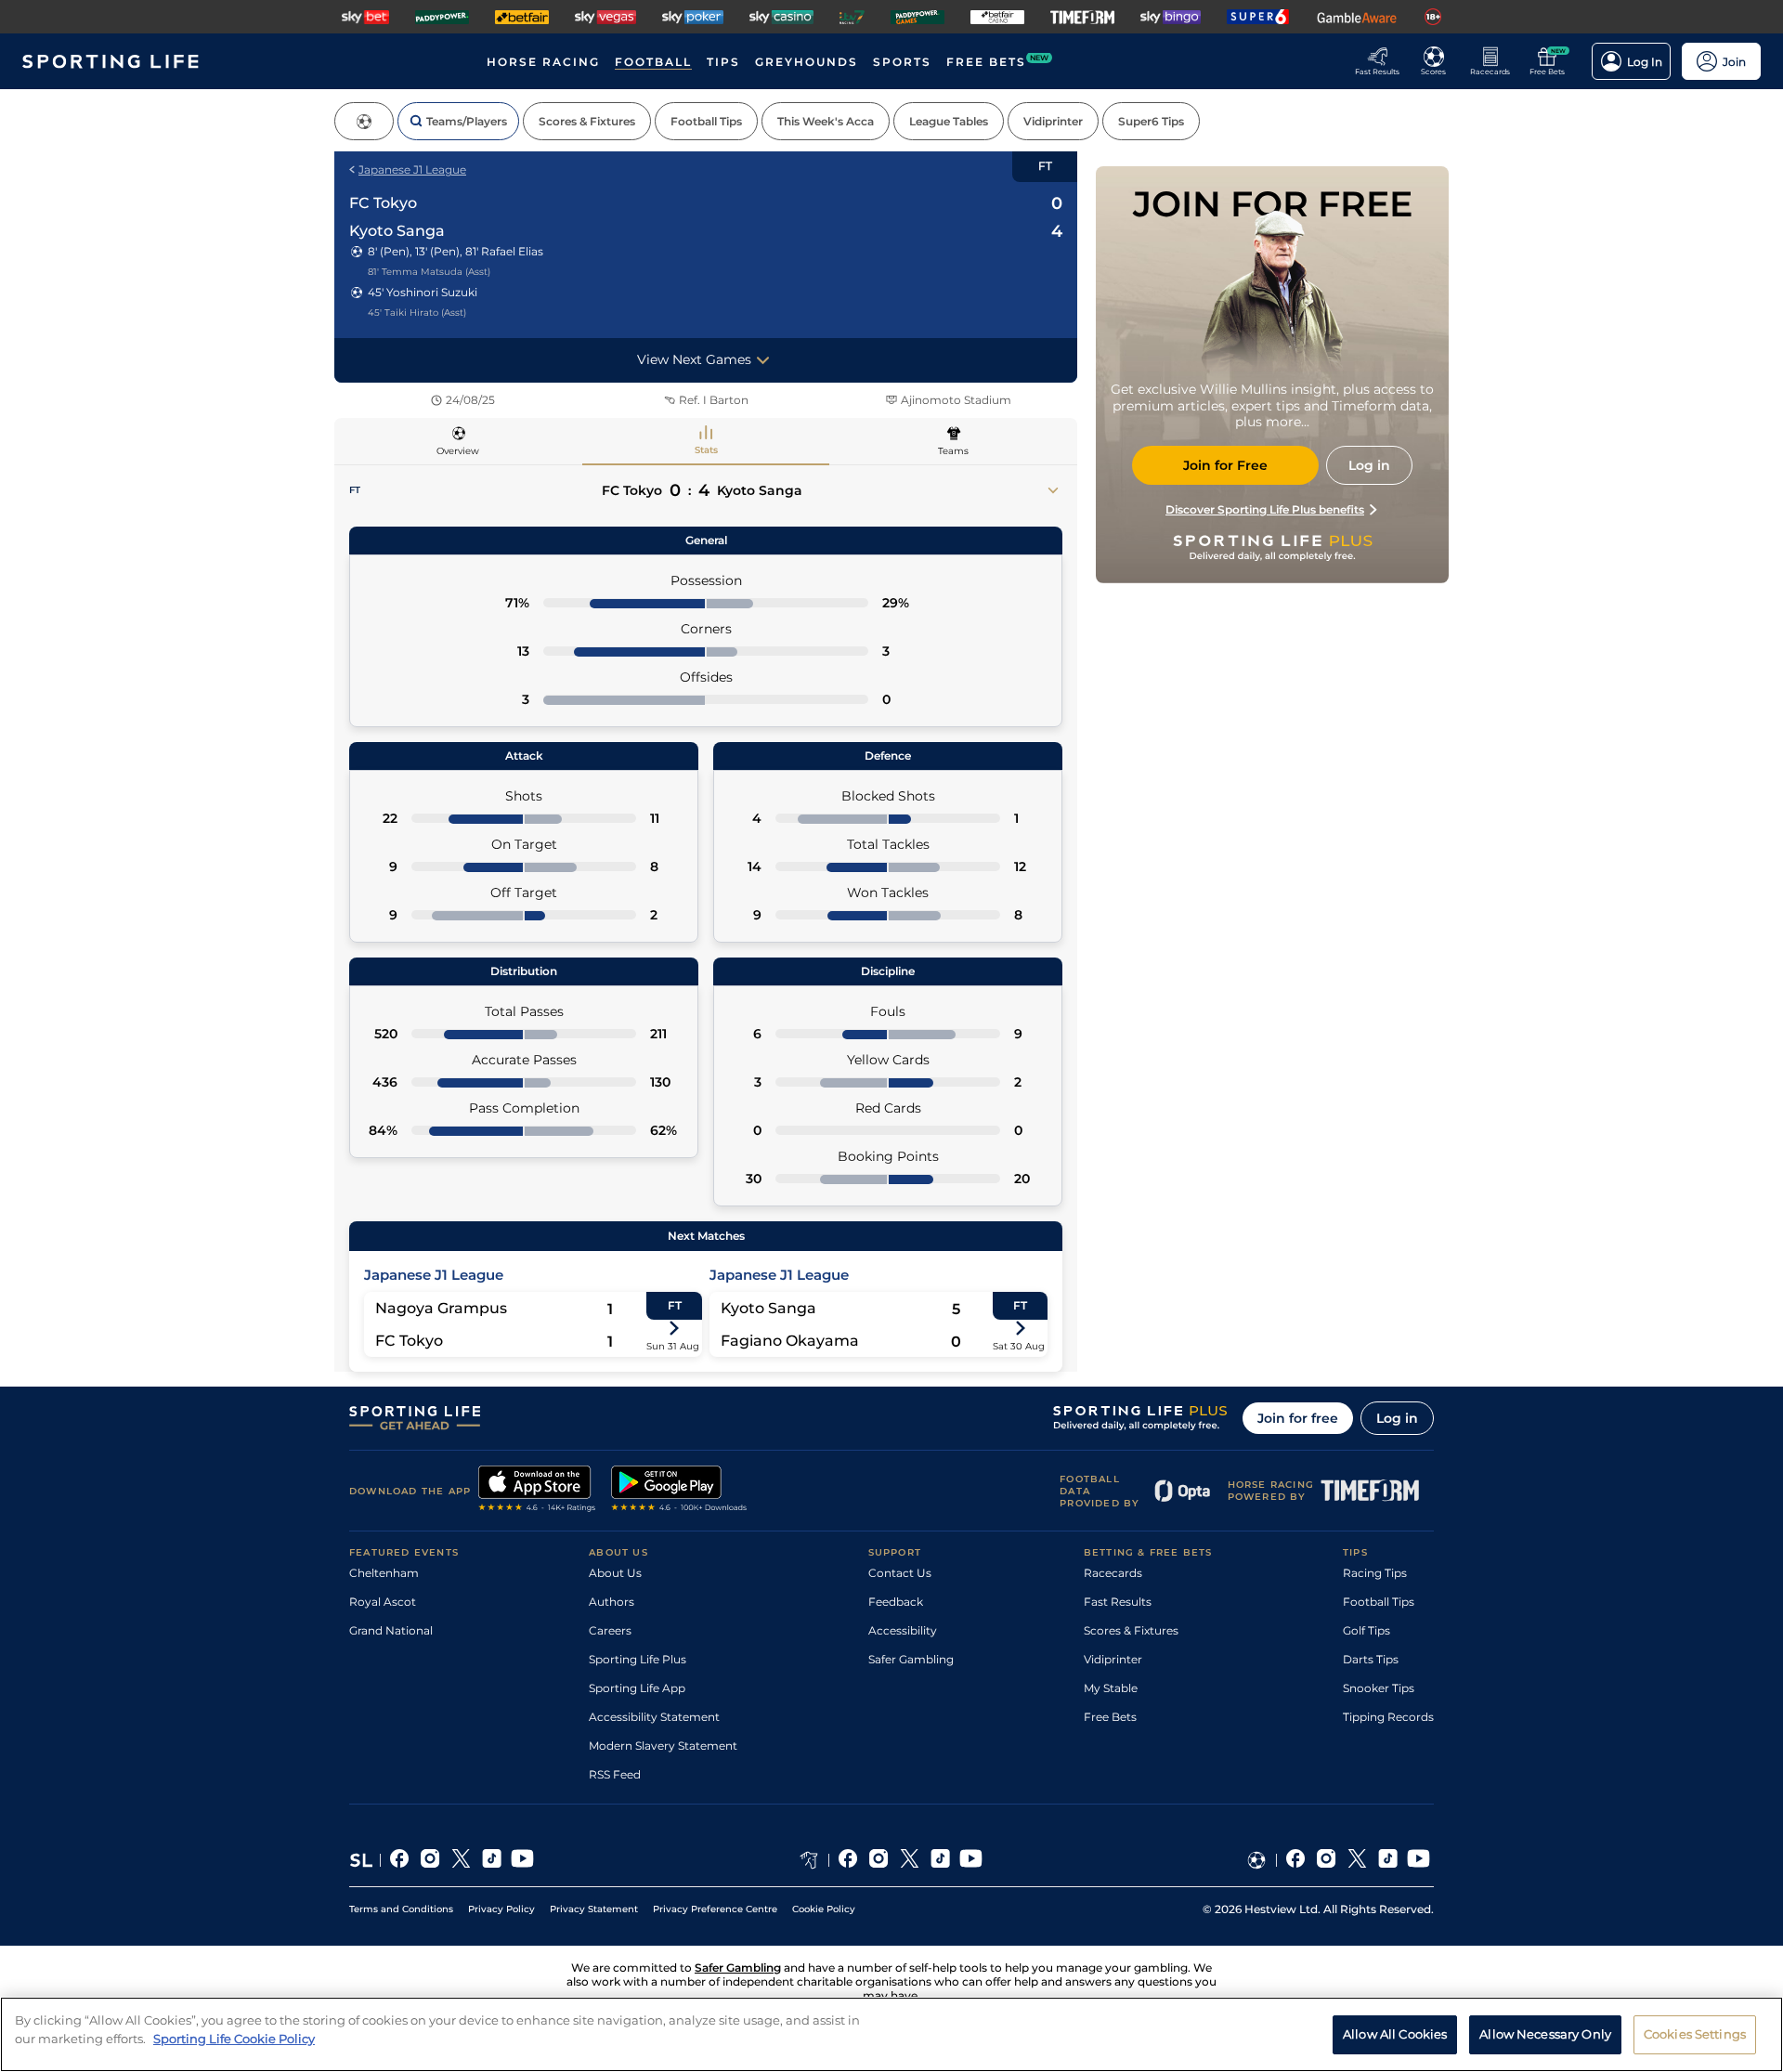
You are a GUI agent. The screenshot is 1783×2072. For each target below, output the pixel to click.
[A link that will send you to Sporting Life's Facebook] (400, 1860)
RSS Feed (615, 1774)
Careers (610, 1630)
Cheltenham (384, 1573)
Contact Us (900, 1573)
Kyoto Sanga (397, 231)
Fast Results (1118, 1602)
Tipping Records (1388, 1717)
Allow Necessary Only (1545, 2033)
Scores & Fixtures (1131, 1630)
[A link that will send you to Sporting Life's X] (461, 1860)
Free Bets (1110, 1717)
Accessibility (903, 1630)
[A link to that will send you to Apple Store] (537, 1491)
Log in (1397, 1418)
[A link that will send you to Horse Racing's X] (910, 1860)
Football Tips (1379, 1602)
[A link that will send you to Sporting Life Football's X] (1357, 1860)
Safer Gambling (911, 1659)
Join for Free (1225, 465)
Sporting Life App (637, 1688)
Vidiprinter (1113, 1659)
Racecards (1113, 1573)
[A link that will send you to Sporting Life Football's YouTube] (1419, 1860)
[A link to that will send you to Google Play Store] (679, 1491)
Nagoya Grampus (441, 1308)
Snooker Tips (1379, 1688)
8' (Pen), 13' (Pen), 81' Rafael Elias (456, 251)
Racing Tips (1375, 1573)
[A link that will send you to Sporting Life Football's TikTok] (1388, 1860)
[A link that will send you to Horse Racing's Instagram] (879, 1860)
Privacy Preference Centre (715, 1909)
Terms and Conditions (401, 1909)
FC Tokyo (383, 203)
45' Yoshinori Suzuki (423, 292)
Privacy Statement (594, 1909)
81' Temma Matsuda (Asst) (429, 272)
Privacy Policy (501, 1909)
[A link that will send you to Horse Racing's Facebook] (848, 1860)
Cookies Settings (1695, 2033)
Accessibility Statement (654, 1717)
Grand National (391, 1630)
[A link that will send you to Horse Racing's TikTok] (940, 1860)
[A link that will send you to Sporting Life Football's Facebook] (1296, 1860)
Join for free (1298, 1418)
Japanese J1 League (412, 169)
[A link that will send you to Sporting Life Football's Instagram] (1327, 1860)
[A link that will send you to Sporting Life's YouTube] (522, 1860)
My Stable (1111, 1688)
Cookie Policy (824, 1909)
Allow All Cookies (1395, 2033)
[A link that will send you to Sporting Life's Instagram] (430, 1860)
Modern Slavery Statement (663, 1746)
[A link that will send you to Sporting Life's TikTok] (492, 1860)
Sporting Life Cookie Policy (234, 2038)
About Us (615, 1573)
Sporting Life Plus (638, 1659)
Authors (612, 1602)
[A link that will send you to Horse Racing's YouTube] (971, 1860)
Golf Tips (1367, 1630)
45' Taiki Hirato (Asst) (417, 313)
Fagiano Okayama (790, 1341)
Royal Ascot (383, 1602)
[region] (891, 2034)
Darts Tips (1371, 1659)
